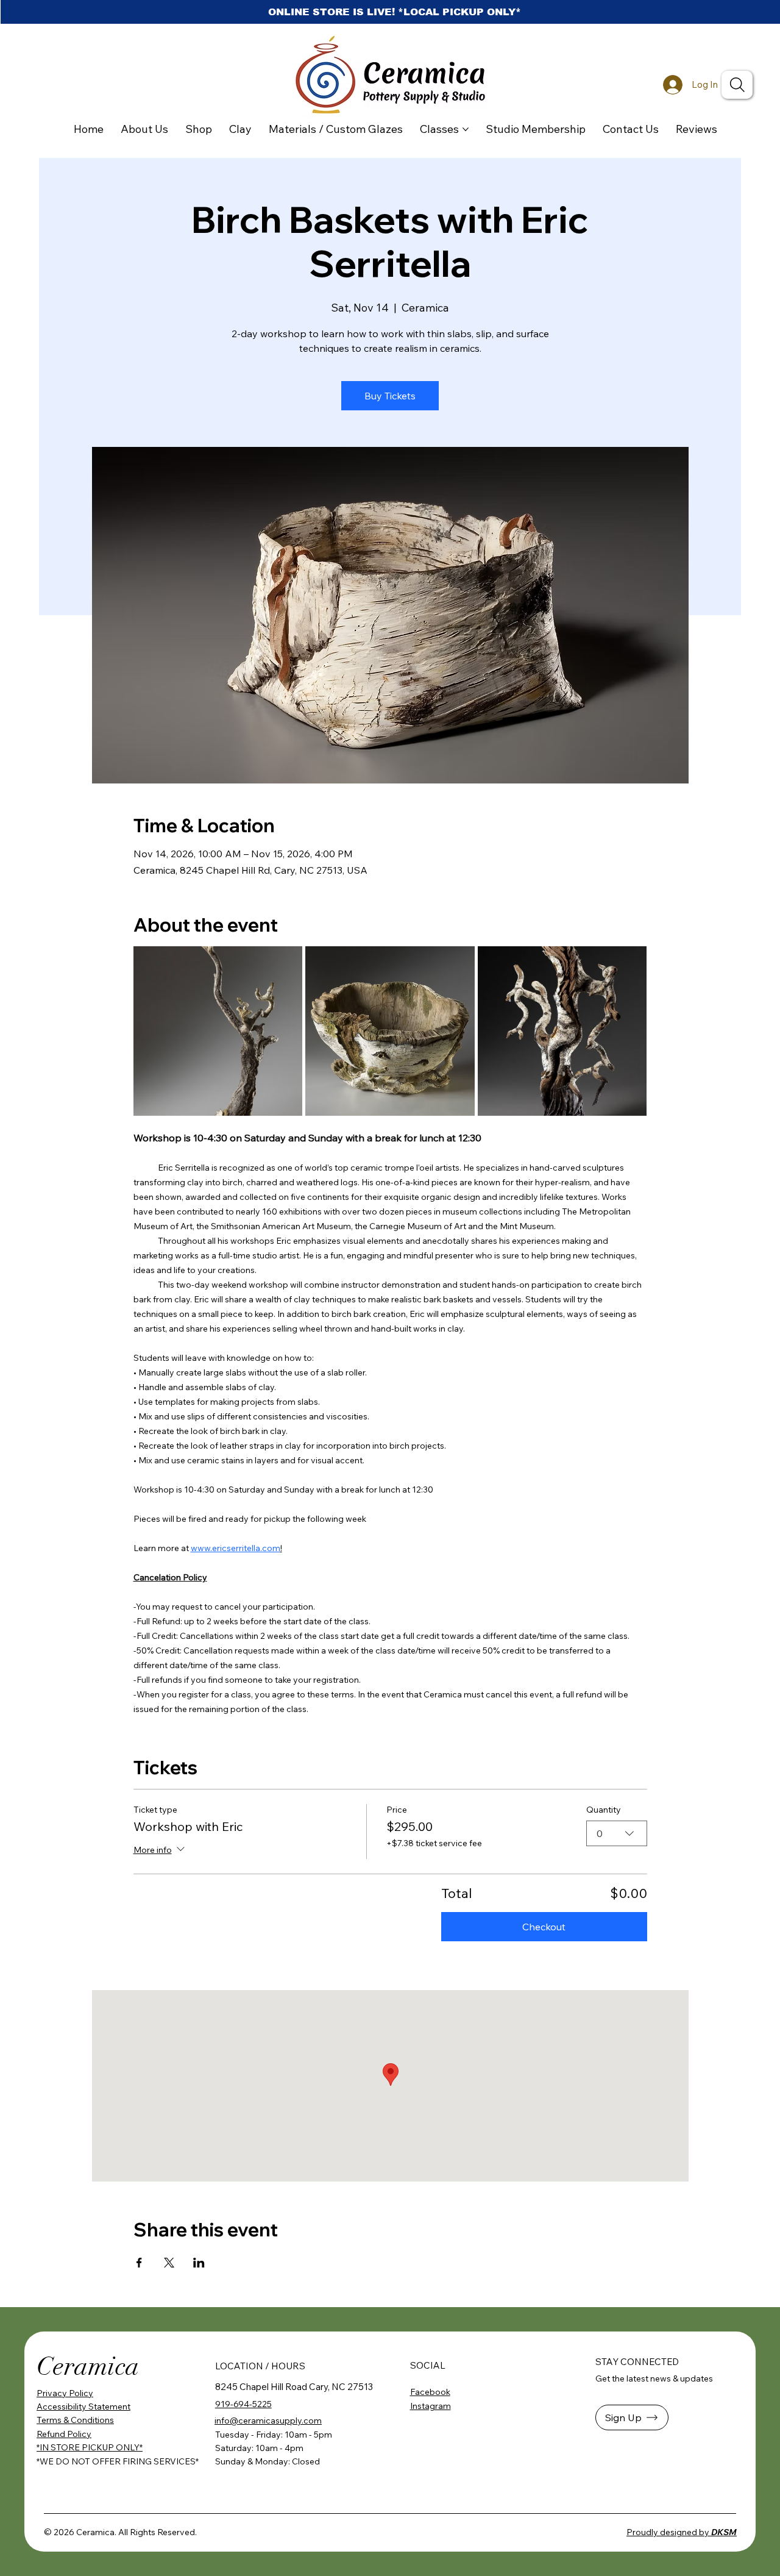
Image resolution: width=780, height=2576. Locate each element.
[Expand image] (218, 1031)
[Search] (737, 85)
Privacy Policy (65, 2393)
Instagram (431, 2406)
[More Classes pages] (466, 129)
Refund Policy (64, 2434)
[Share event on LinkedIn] (199, 2263)
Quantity (604, 1810)
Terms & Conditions (75, 2420)
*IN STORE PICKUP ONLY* (90, 2447)
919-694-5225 (243, 2404)
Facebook (430, 2392)
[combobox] (617, 1833)
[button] (632, 2417)
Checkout (544, 1927)
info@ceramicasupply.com (268, 2421)
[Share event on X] (169, 2263)
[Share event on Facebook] (139, 2263)
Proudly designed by (682, 2532)
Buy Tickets (390, 396)
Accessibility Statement (83, 2407)
